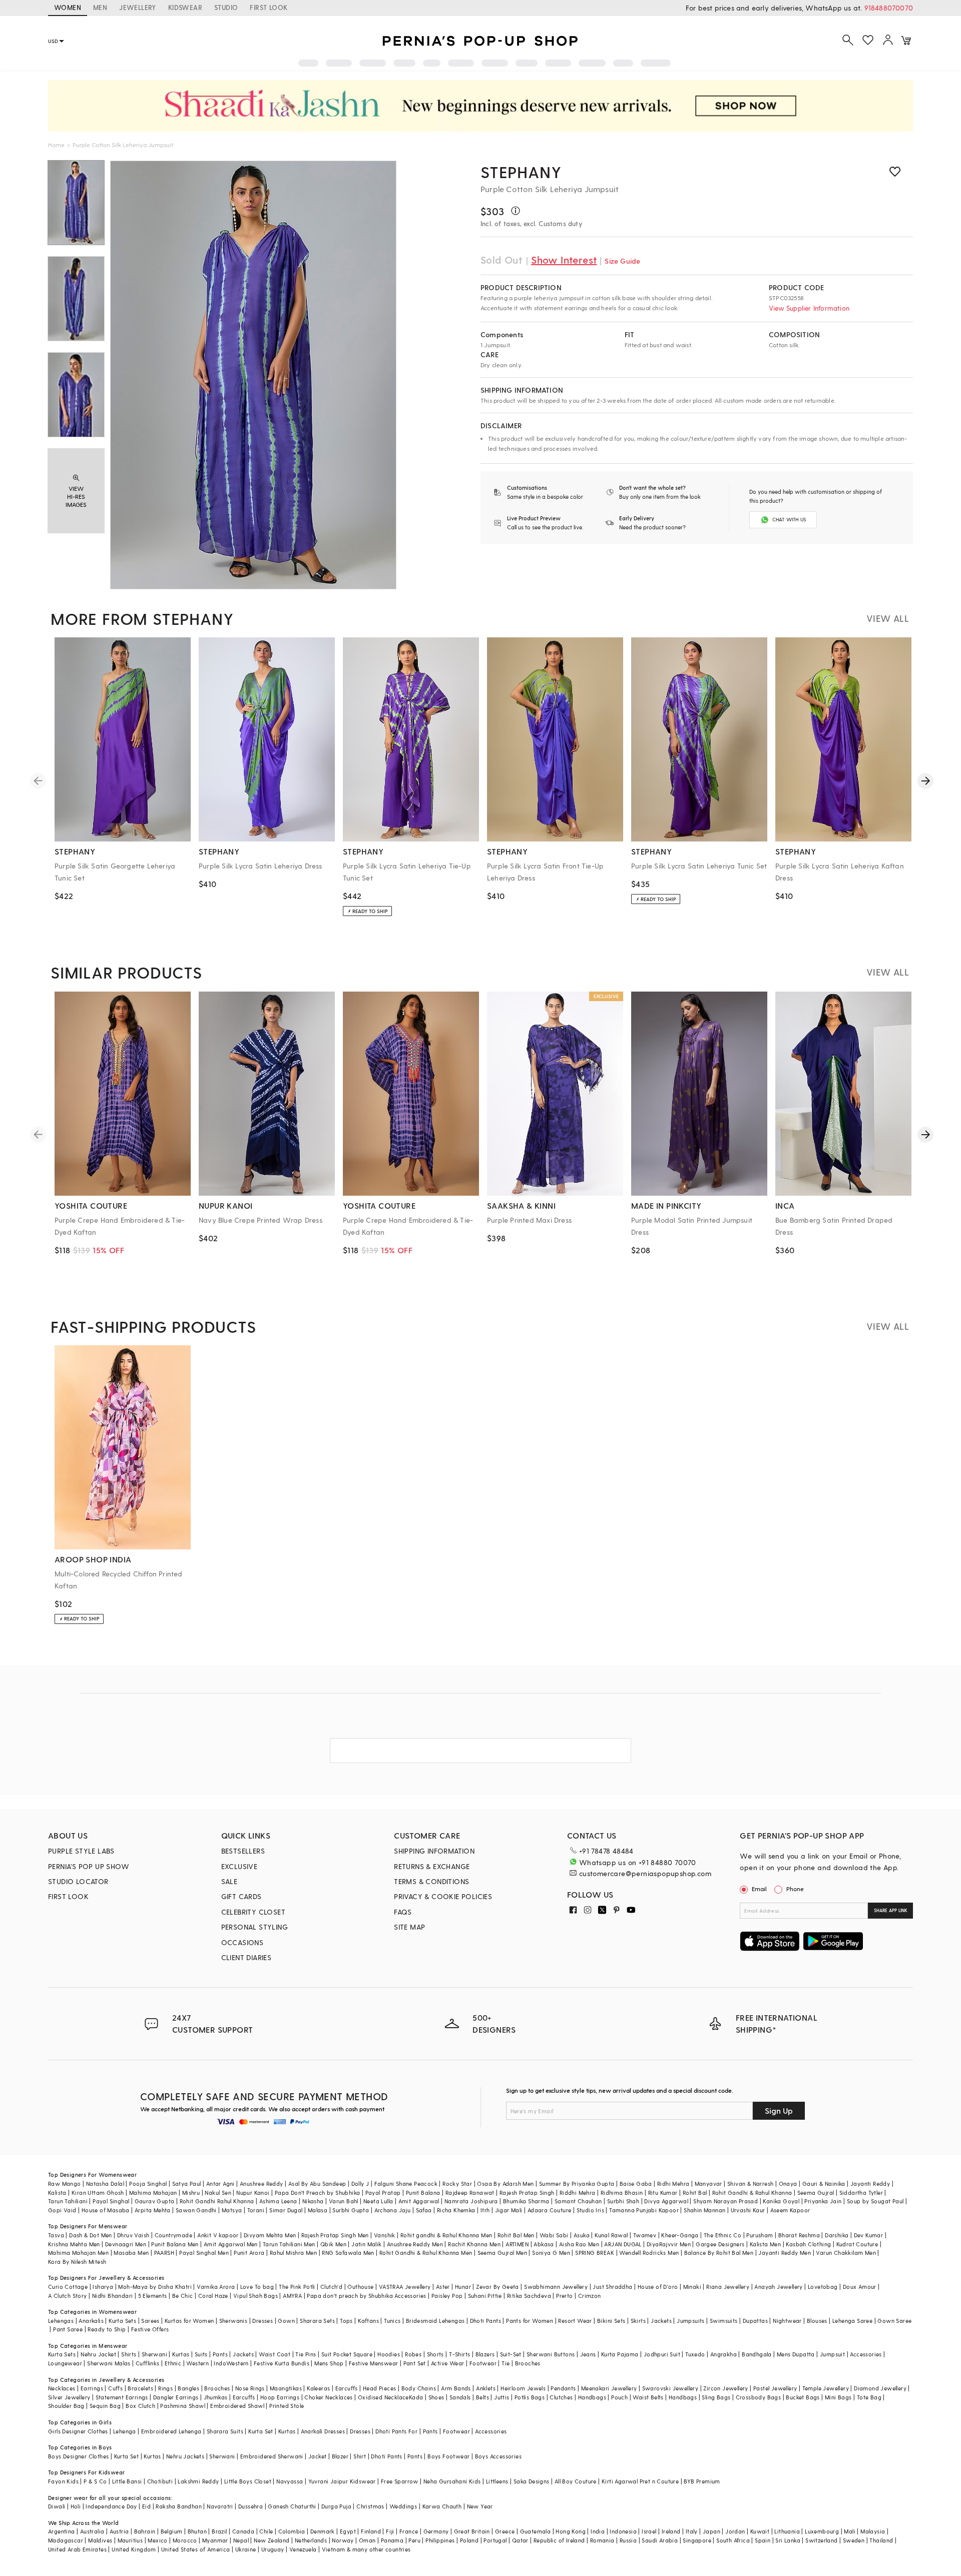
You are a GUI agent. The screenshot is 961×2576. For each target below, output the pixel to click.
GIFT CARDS (242, 1896)
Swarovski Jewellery (670, 2388)
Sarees (150, 2321)
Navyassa (290, 2481)
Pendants (563, 2388)
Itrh (485, 2210)
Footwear (483, 2363)
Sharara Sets (317, 2321)
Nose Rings (250, 2388)
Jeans (588, 2354)
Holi (76, 2506)
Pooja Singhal (148, 2184)
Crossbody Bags (759, 2397)
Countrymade (173, 2235)
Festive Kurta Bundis (282, 2363)
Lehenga (125, 2431)
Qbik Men (333, 2244)
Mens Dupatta (796, 2354)
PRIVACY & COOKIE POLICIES (443, 1896)
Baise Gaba (636, 2184)
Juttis (502, 2397)
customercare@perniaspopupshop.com (645, 1873)
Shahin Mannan (704, 2210)
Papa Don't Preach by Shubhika (318, 2193)
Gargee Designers (720, 2244)
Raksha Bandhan (179, 2506)
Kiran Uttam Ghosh (98, 2193)
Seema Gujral (816, 2193)
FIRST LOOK (269, 7)
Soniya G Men (551, 2253)
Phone (795, 1889)
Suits (201, 2354)
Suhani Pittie (485, 2296)
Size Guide (622, 261)
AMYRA (292, 2296)
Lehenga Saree (852, 2321)
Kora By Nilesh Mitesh (77, 2262)
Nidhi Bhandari (113, 2296)
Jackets (661, 2321)
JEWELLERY (138, 7)
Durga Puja (336, 2506)
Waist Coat (275, 2354)
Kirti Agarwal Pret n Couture (640, 2481)
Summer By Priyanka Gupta (577, 2184)
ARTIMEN (517, 2244)
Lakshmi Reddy (198, 2481)
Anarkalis (91, 2321)
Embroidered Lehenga (171, 2431)
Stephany (521, 172)
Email (759, 1889)
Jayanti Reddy (870, 2184)
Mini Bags (838, 2397)
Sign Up (779, 2110)
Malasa (318, 2210)
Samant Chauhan (578, 2201)
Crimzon (590, 2296)
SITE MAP (409, 1927)
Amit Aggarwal (419, 2201)
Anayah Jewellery (778, 2287)
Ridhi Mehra (673, 2184)
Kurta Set (261, 2431)
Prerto (564, 2296)
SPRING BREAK (595, 2253)
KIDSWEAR (185, 7)
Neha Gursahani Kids (452, 2481)
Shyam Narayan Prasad (726, 2201)
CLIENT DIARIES (247, 1957)
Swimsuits (724, 2321)
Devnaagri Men (126, 2244)
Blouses (817, 2321)
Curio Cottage (68, 2287)
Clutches (561, 2397)
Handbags (592, 2397)
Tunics (392, 2321)
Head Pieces (379, 2388)
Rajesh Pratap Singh (527, 2193)
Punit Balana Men (175, 2244)
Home (56, 145)
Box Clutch (140, 2406)
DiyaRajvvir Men (669, 2244)
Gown (286, 2321)
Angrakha (724, 2354)
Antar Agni (220, 2184)
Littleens (497, 2481)
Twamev (645, 2235)
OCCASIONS (243, 1942)
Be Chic (183, 2296)
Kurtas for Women (189, 2321)
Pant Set (415, 2363)
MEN (100, 7)
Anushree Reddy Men (415, 2244)
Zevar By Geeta (498, 2287)
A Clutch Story (68, 2296)
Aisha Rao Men (579, 2244)
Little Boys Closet (248, 2481)
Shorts (435, 2354)
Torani (256, 2210)
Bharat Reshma (799, 2235)
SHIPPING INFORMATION (434, 1851)
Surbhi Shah (623, 2201)
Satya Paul (187, 2184)
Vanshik (385, 2235)
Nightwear (787, 2321)
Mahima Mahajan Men (78, 2253)
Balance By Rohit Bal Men (719, 2253)
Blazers (485, 2354)
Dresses (263, 2321)
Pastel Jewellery (775, 2388)
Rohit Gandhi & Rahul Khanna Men (426, 2253)
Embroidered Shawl (237, 2406)
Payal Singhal (111, 2201)
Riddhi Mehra (578, 2193)
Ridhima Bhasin (622, 2193)
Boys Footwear (448, 2456)
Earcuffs (347, 2388)
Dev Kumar (869, 2235)
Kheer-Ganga (680, 2235)
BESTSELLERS (243, 1851)
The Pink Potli (297, 2287)
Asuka (582, 2235)
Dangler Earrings (176, 2397)
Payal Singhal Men (204, 2253)
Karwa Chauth (442, 2506)
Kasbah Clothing (808, 2244)
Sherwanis (233, 2321)
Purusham (760, 2235)
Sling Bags (716, 2397)
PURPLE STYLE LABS (81, 1851)
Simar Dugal (286, 2210)
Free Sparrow (400, 2481)
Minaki (692, 2287)
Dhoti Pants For (396, 2431)
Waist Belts (648, 2397)
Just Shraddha (612, 2287)
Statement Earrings (122, 2397)
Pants (220, 2354)
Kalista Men (765, 2244)
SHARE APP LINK (891, 1910)
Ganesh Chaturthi (292, 2506)
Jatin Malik (366, 2244)
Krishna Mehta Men (74, 2244)
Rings (165, 2388)
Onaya (788, 2184)
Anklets (486, 2388)
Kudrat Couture (857, 2244)
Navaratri (220, 2506)
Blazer (340, 2456)
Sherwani (154, 2354)
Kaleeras (318, 2388)
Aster (443, 2287)
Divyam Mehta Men (270, 2235)
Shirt (360, 2456)
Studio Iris (590, 2210)
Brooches (528, 2363)
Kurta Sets (122, 2321)
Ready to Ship (107, 2329)
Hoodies (389, 2354)
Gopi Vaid (62, 2210)
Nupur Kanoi (253, 2193)
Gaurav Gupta (155, 2201)
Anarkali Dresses (323, 2431)
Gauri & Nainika (824, 2184)
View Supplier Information (809, 308)
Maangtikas (286, 2388)
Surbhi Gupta (351, 2210)
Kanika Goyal (781, 2201)
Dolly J (360, 2184)
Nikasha (313, 2201)
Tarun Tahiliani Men (289, 2244)
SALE (229, 1881)
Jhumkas (216, 2397)
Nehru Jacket (98, 2354)
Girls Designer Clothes (78, 2431)
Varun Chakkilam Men (846, 2253)
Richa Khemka (456, 2210)
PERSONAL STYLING (255, 1927)
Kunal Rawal (611, 2235)
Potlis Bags (530, 2397)
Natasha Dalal (105, 2184)
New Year (480, 2506)
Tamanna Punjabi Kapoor (644, 2210)
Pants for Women (530, 2321)
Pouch (619, 2397)
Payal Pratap (383, 2193)
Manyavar (708, 2184)
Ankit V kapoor (218, 2235)
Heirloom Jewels (523, 2388)
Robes (413, 2354)
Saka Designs (532, 2481)
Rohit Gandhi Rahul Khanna (217, 2201)
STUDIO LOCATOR (78, 1881)
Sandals (460, 2397)
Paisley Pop (447, 2296)
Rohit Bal (695, 2193)
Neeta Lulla (378, 2201)
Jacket (317, 2456)
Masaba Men (131, 2253)
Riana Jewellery (728, 2287)
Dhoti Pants (486, 2321)
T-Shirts (459, 2354)
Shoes (436, 2397)
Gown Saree (894, 2321)
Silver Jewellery (69, 2397)
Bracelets (140, 2388)
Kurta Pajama (620, 2354)
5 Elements (153, 2296)
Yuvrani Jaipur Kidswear (342, 2481)
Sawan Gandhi (196, 2210)
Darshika (837, 2235)
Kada (416, 2397)
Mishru (191, 2193)
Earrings (92, 2388)
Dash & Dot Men (91, 2235)
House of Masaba (106, 2210)
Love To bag (257, 2287)
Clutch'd (331, 2287)
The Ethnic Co (723, 2235)
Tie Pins (306, 2354)
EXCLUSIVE (239, 1866)
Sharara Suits (225, 2431)
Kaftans (368, 2321)
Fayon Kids (63, 2481)
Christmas (370, 2506)
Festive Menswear (373, 2363)
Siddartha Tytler (861, 2193)
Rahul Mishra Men (293, 2253)
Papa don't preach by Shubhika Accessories (366, 2296)
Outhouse (360, 2287)
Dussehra (251, 2506)
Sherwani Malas (109, 2363)
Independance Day (111, 2506)
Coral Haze (213, 2296)
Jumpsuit (832, 2354)
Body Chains (419, 2388)
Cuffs (115, 2388)
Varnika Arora (216, 2287)
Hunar (463, 2287)
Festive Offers (150, 2329)
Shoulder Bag (66, 2406)
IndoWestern (231, 2363)
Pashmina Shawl (183, 2406)
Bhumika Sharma (526, 2201)
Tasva (56, 2235)
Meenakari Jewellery (609, 2388)
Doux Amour (860, 2287)
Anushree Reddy (262, 2184)
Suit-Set (511, 2354)
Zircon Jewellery (726, 2388)
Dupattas (755, 2321)
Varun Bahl (344, 2201)
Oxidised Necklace (383, 2397)
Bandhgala (757, 2354)
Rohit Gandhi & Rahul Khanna (752, 2193)
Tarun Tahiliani (68, 2201)
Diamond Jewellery (880, 2388)
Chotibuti (160, 2481)
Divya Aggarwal (666, 2201)
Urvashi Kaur (748, 2210)
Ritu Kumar (663, 2193)
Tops (346, 2321)
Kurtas (181, 2354)
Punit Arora (249, 2253)
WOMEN (68, 7)
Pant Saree (68, 2329)
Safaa (424, 2210)
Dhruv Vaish (133, 2235)
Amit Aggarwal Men (231, 2244)
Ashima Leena (278, 2201)
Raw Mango (65, 2184)
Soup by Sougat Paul (875, 2201)
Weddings (403, 2506)
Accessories (866, 2354)
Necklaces (62, 2388)
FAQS (403, 1912)
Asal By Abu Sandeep (317, 2184)
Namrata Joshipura (471, 2201)
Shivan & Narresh (750, 2184)
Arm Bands (456, 2388)
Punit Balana (423, 2193)
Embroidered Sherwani (272, 2456)
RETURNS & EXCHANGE (432, 1866)
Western (197, 2363)
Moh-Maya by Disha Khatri (155, 2287)
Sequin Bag (105, 2406)
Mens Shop (329, 2363)
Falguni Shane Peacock (406, 2184)
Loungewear (65, 2363)
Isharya (103, 2287)
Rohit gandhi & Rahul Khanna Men (446, 2235)
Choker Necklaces (328, 2397)
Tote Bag (869, 2397)
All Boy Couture (576, 2481)
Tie (506, 2363)
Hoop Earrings (280, 2397)
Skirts (638, 2321)
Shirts (129, 2354)
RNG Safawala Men (348, 2253)
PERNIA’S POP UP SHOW (89, 1866)
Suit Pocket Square (347, 2354)
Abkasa (544, 2244)
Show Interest (564, 260)
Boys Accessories (498, 2456)
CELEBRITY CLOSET (253, 1912)
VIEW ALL (888, 618)
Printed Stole (287, 2406)
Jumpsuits (691, 2321)
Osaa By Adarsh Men (505, 2184)
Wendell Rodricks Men (649, 2253)
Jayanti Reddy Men (785, 2253)
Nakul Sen (218, 2193)
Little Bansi (127, 2481)
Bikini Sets (611, 2321)
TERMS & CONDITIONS (431, 1881)
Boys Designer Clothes (78, 2456)
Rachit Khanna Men (474, 2244)
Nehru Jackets (185, 2456)
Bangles (188, 2388)
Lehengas (61, 2321)
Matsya (232, 2210)
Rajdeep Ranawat (470, 2193)
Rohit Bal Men (516, 2235)
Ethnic (173, 2363)
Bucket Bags (803, 2397)
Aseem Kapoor (790, 2210)
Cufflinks (148, 2363)
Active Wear (447, 2363)
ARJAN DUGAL (623, 2244)
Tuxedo (695, 2354)
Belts (483, 2397)
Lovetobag (823, 2287)
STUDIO (226, 7)
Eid (146, 2506)
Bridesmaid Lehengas (435, 2321)
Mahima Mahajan (153, 2193)
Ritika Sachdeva (529, 2296)
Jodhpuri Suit (662, 2354)
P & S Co (95, 2481)
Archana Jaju (393, 2210)
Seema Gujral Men (502, 2253)
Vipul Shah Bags (256, 2296)
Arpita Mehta (153, 2210)
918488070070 (889, 8)
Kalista (57, 2193)
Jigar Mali (509, 2210)
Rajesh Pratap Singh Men (335, 2235)
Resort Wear (575, 2321)
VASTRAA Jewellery (405, 2287)
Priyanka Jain (823, 2201)
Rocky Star (457, 2184)
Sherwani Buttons (551, 2354)
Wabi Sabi (554, 2235)
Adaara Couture (550, 2210)
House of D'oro (658, 2287)
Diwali (57, 2506)
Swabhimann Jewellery (556, 2287)
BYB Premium (702, 2481)
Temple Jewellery (826, 2388)
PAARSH (164, 2253)
